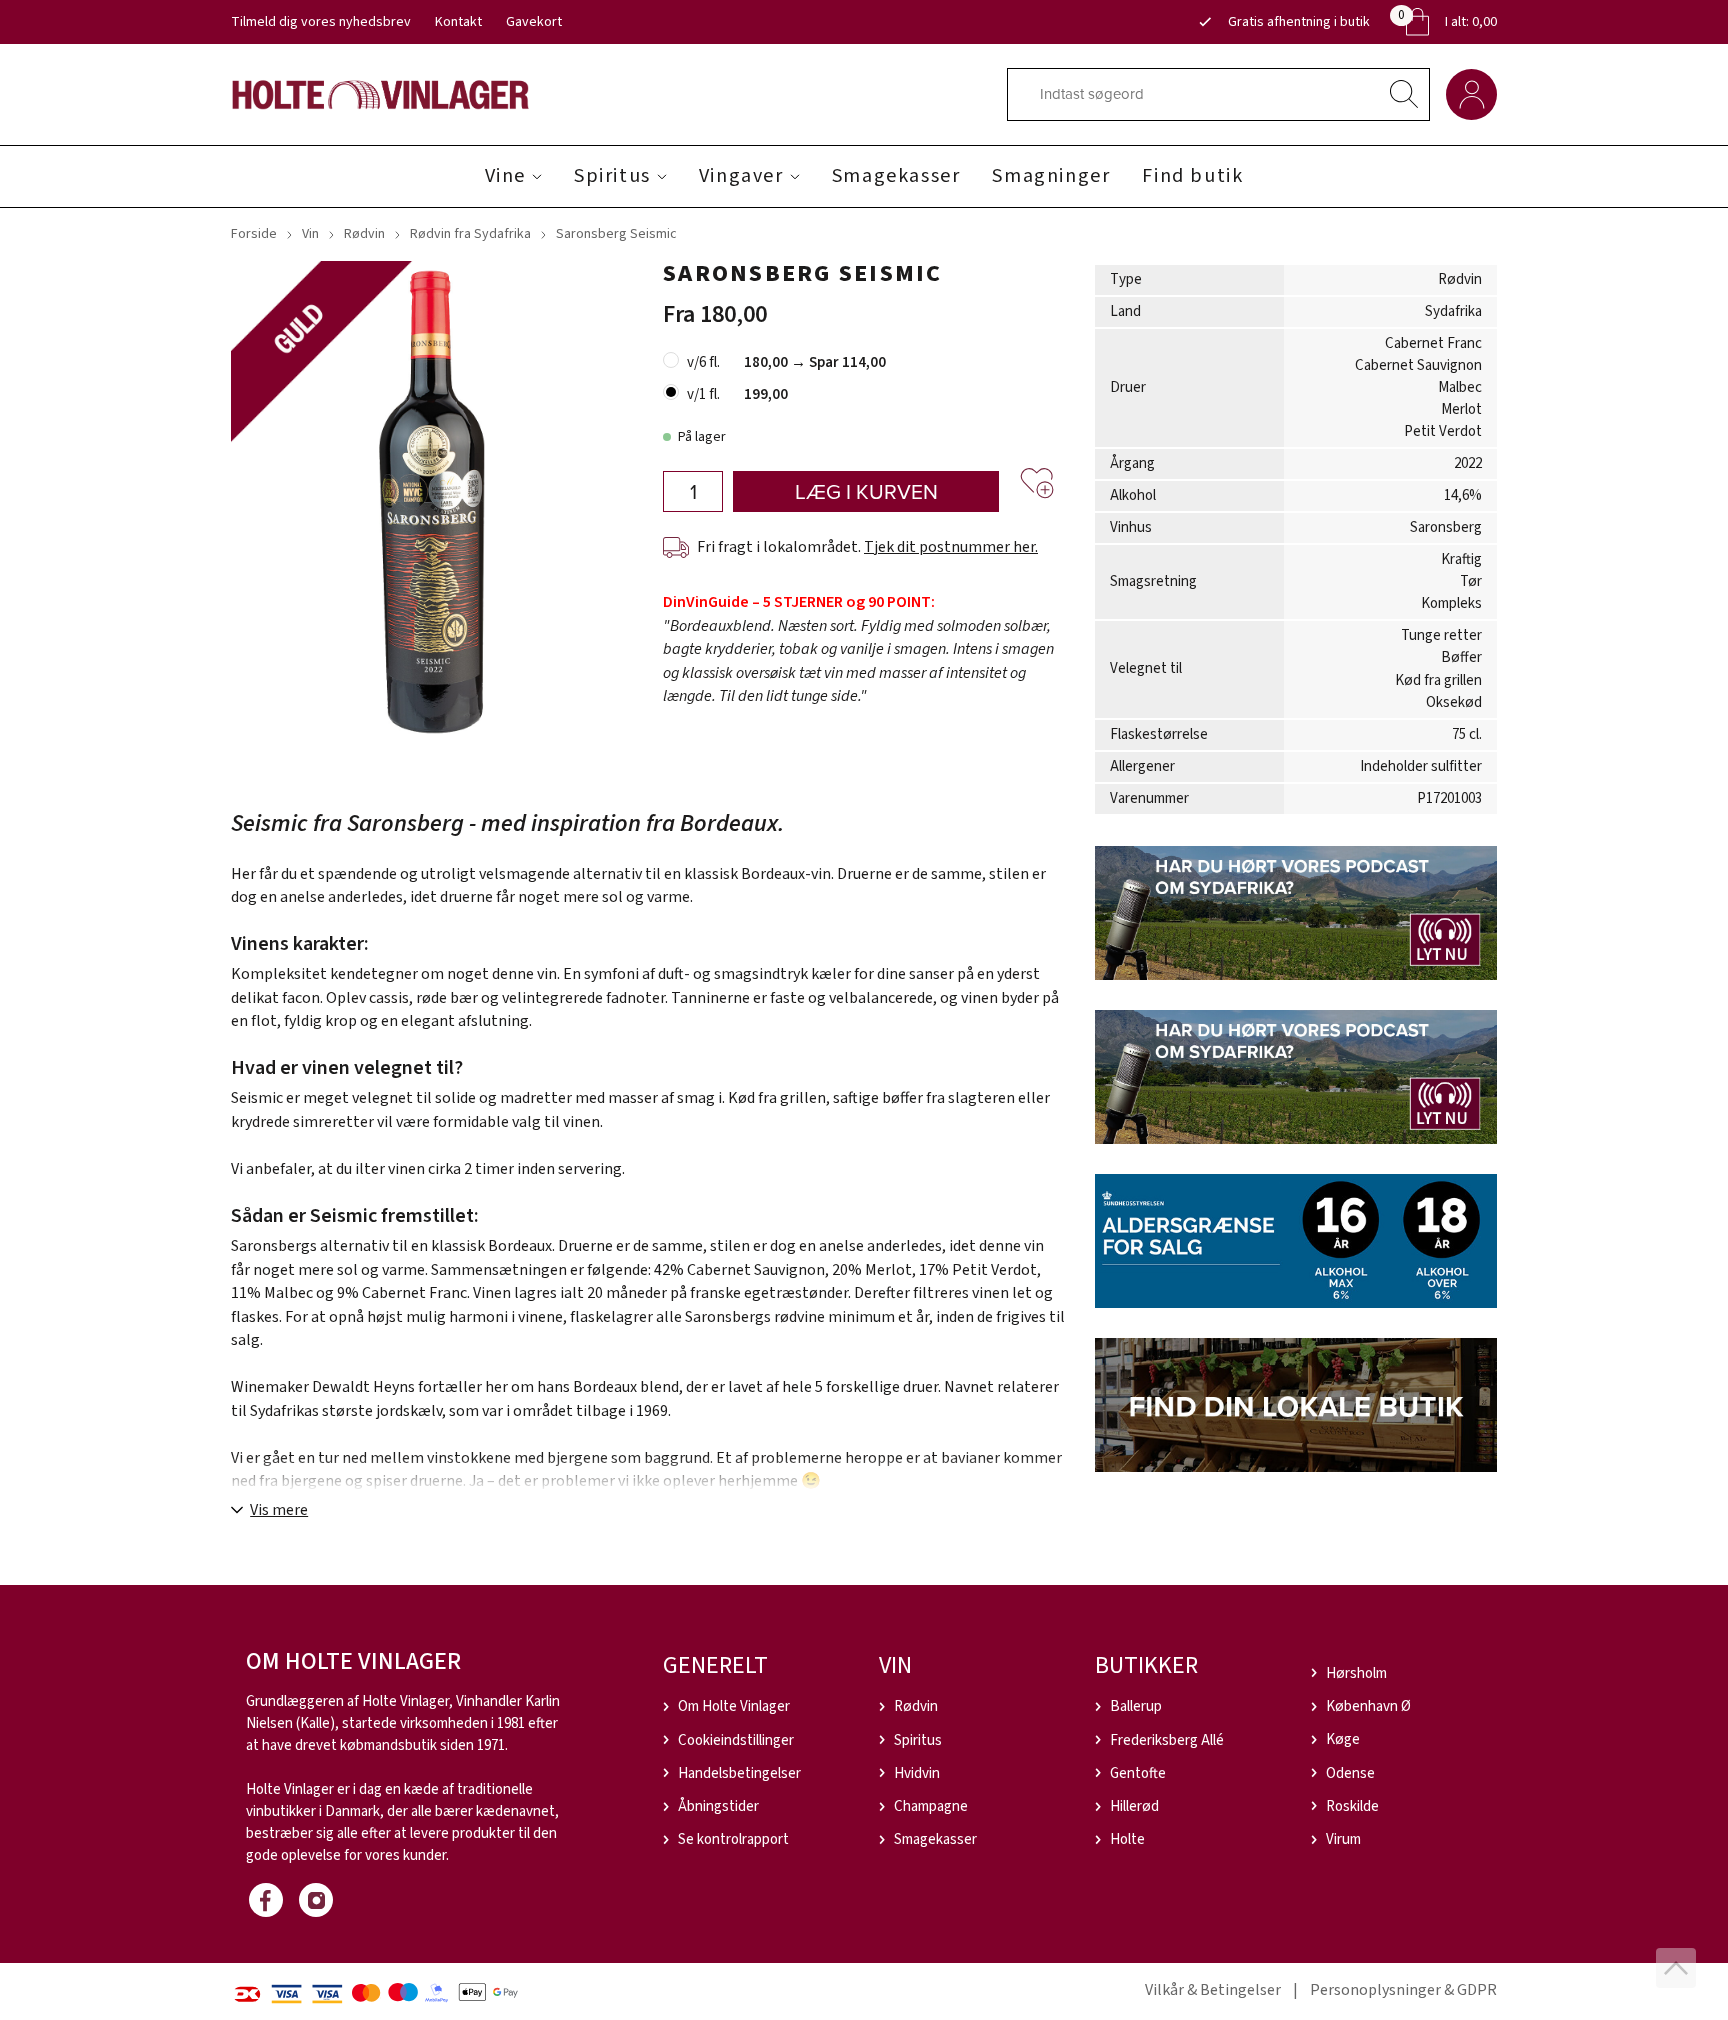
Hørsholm (1356, 1673)
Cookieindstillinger (736, 1740)
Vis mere (279, 1510)
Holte (1127, 1839)
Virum (1343, 1839)
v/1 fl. (703, 394)
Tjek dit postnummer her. (951, 547)
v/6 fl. (703, 362)
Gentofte (1138, 1773)
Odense (1350, 1773)
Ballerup (1136, 1706)
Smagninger (1051, 176)
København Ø (1368, 1706)
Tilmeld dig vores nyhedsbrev (321, 22)
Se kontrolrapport (733, 1839)
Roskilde (1352, 1806)
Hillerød (1134, 1806)
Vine (505, 176)
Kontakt (458, 22)
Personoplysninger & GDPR (1403, 1990)
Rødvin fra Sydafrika (470, 234)
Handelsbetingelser (739, 1773)
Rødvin (364, 234)
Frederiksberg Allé (1167, 1740)
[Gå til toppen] (1676, 1968)
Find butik (1192, 176)
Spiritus (612, 176)
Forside (254, 234)
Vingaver (741, 176)
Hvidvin (917, 1773)
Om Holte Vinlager (734, 1706)
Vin (310, 234)
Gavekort (534, 22)
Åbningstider (718, 1806)
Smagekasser (896, 176)
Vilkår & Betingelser (1213, 1990)
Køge (1343, 1739)
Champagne (931, 1806)
